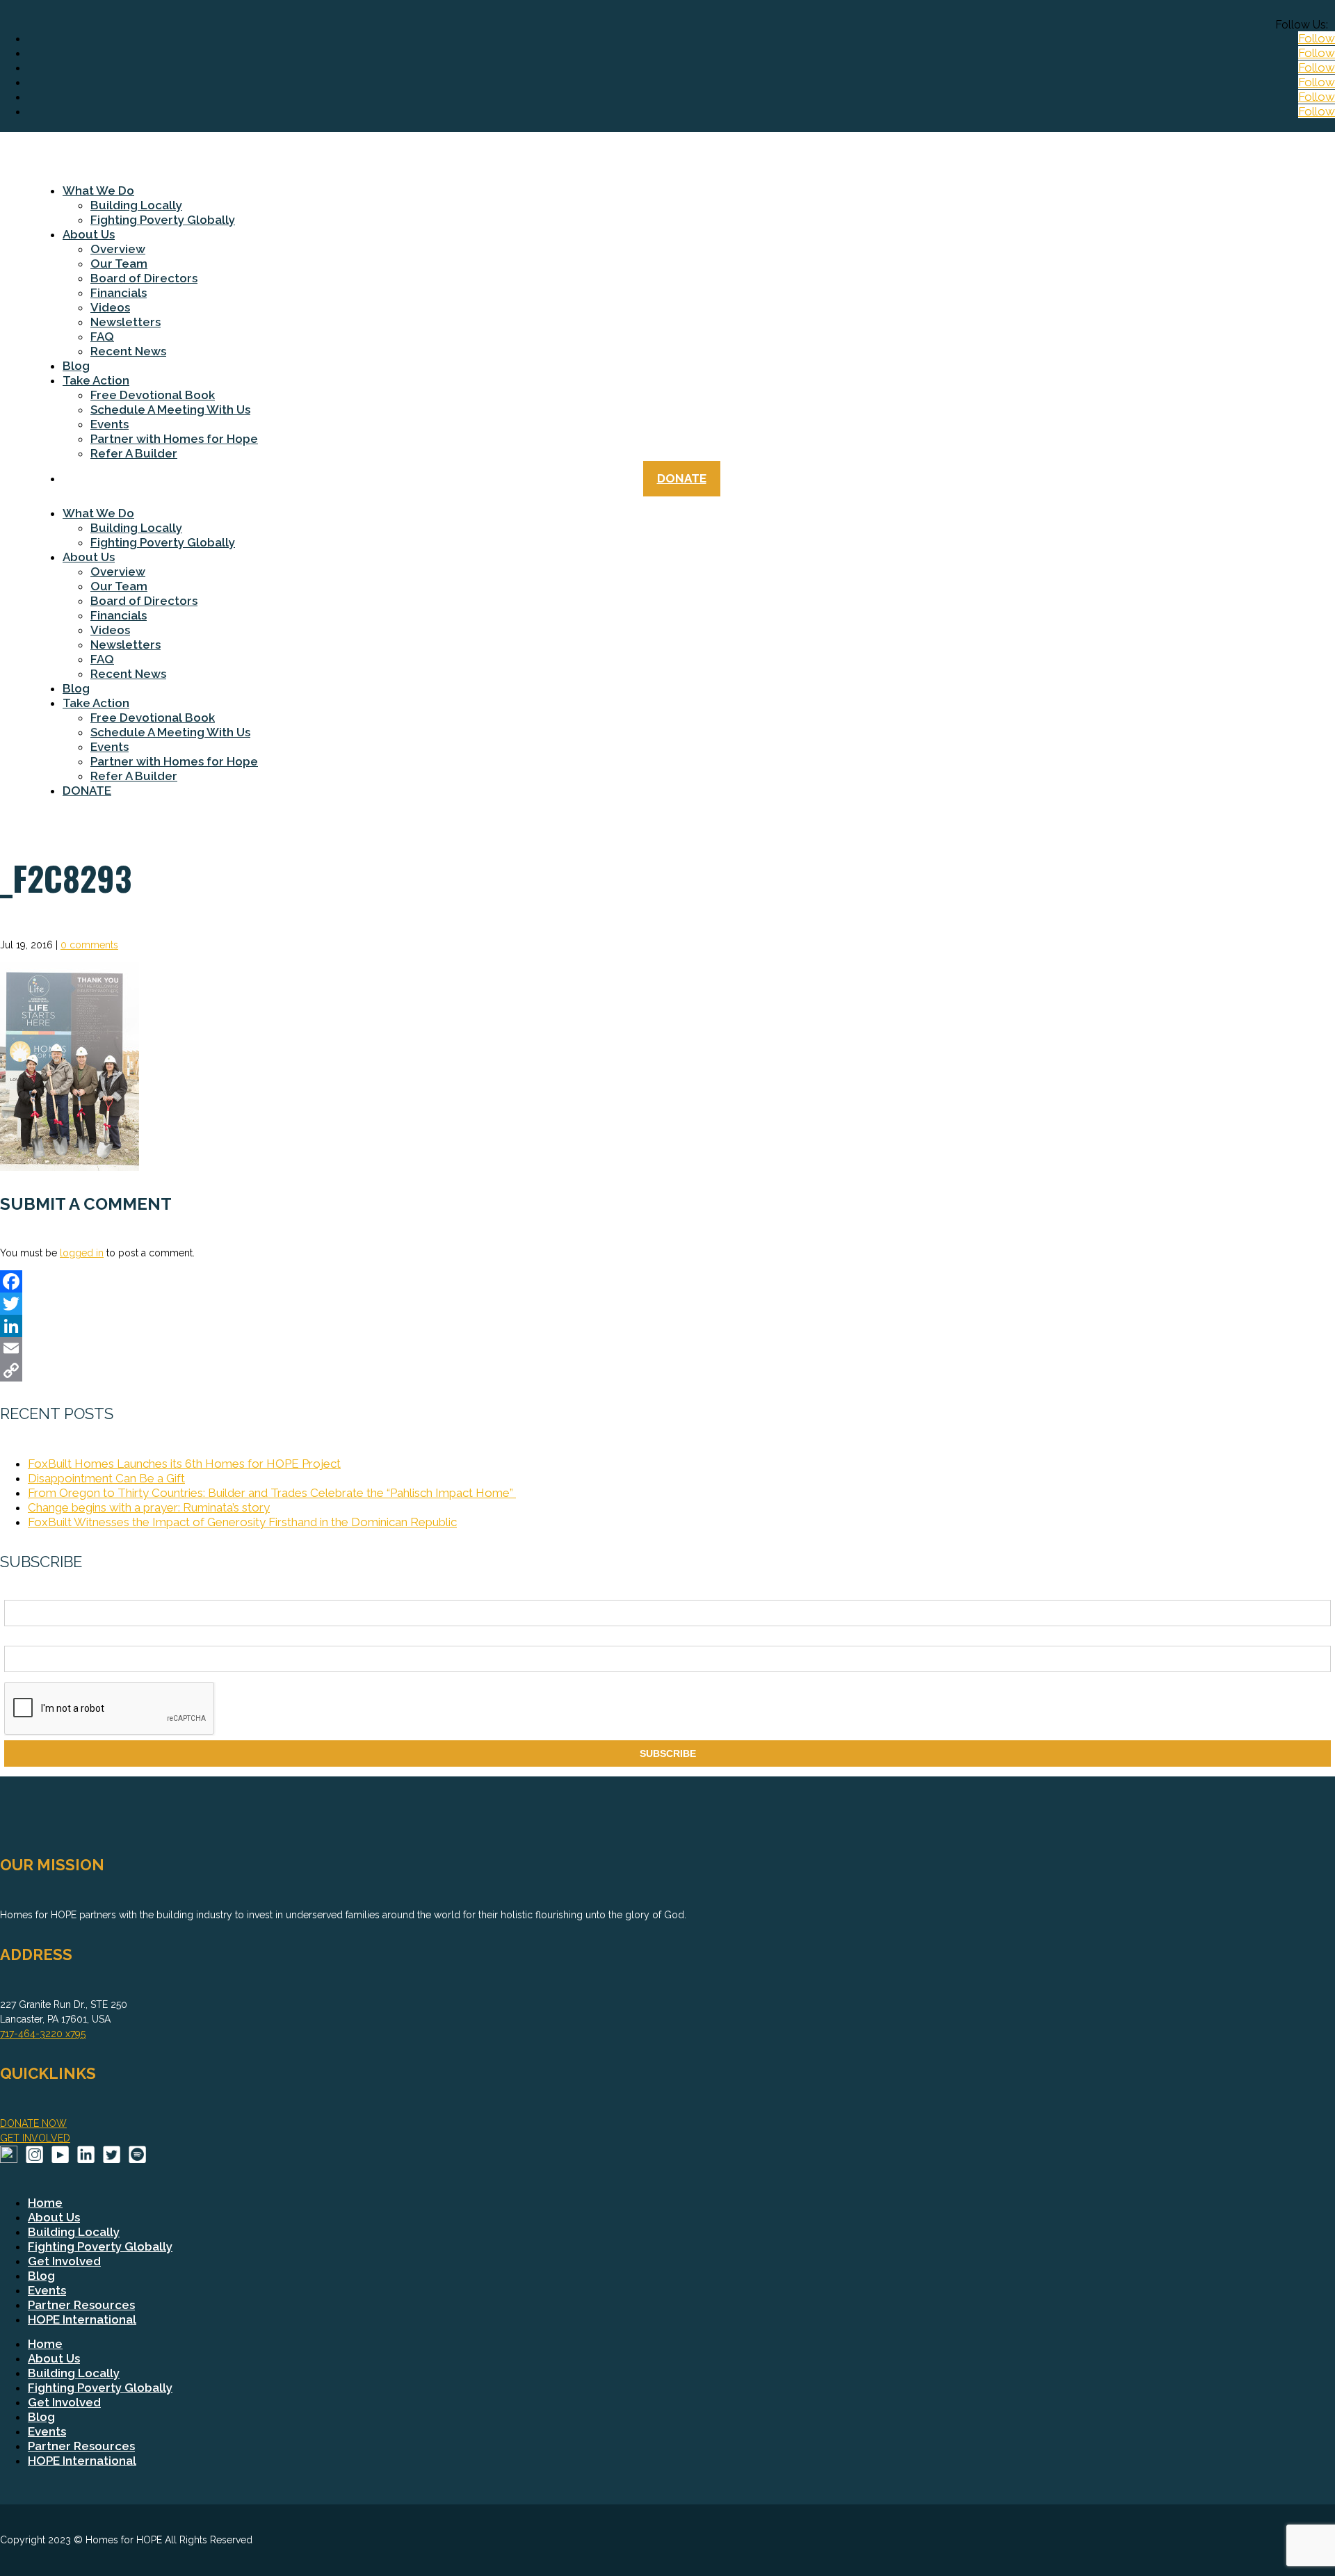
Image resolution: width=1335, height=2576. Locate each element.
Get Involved (64, 2261)
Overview (118, 249)
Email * (20, 1638)
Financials (119, 293)
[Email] (667, 1348)
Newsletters (126, 322)
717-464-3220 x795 (43, 2034)
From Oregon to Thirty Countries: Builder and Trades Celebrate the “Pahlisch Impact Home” (272, 1493)
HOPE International (82, 2319)
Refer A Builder (134, 453)
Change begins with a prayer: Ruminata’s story (149, 1507)
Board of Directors (144, 278)
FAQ (102, 337)
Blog (76, 366)
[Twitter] (667, 1304)
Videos (110, 307)
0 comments (89, 945)
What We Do (98, 191)
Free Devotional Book (153, 395)
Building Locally (136, 205)
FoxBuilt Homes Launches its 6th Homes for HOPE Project (184, 1464)
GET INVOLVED (35, 2138)
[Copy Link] (667, 1370)
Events (110, 424)
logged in (82, 1253)
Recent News (128, 351)
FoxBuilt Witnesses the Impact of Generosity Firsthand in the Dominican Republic (242, 1522)
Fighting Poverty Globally (163, 220)
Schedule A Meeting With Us (170, 410)
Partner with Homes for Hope (174, 439)
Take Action (96, 380)
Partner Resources (81, 2305)
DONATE (682, 478)
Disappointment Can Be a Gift (106, 1478)
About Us (89, 234)
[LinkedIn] (667, 1326)
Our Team (119, 264)
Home (45, 2203)
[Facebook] (667, 1281)
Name (17, 1592)
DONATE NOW (33, 2123)
